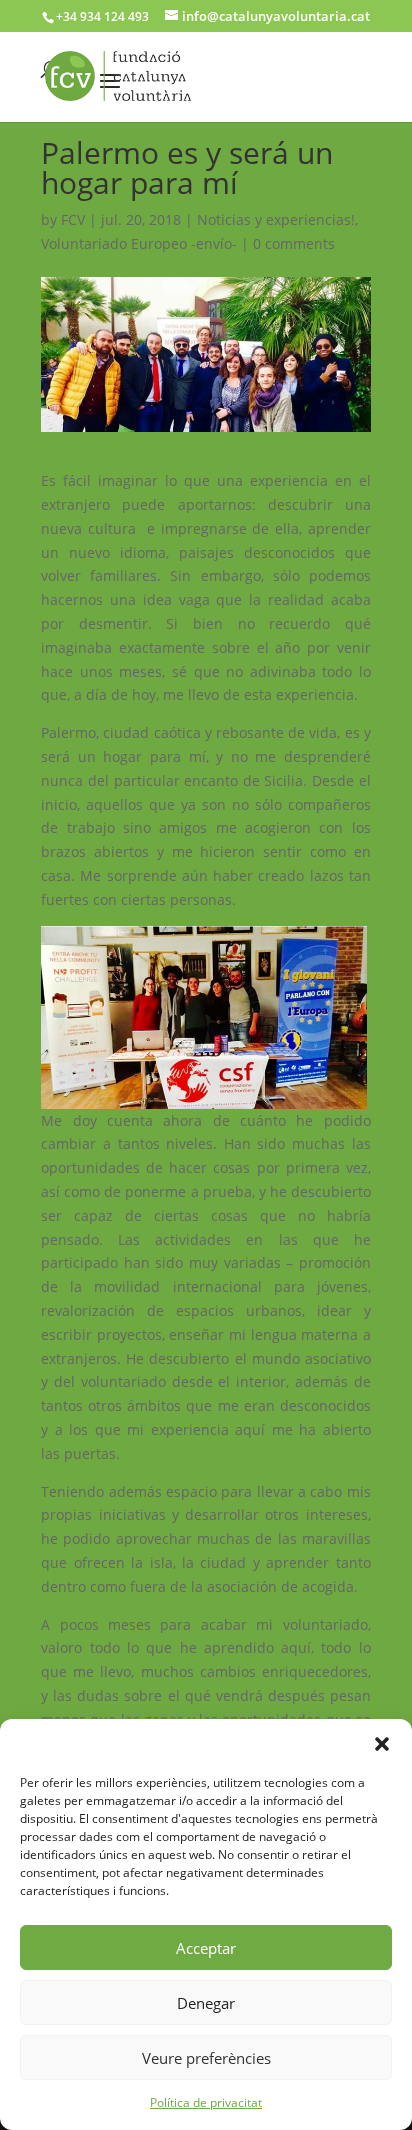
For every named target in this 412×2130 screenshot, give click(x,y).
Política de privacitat (206, 2102)
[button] (382, 1744)
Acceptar (206, 1948)
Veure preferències (206, 2058)
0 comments (294, 243)
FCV (73, 219)
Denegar (206, 2003)
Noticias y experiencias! (276, 219)
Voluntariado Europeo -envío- (139, 243)
